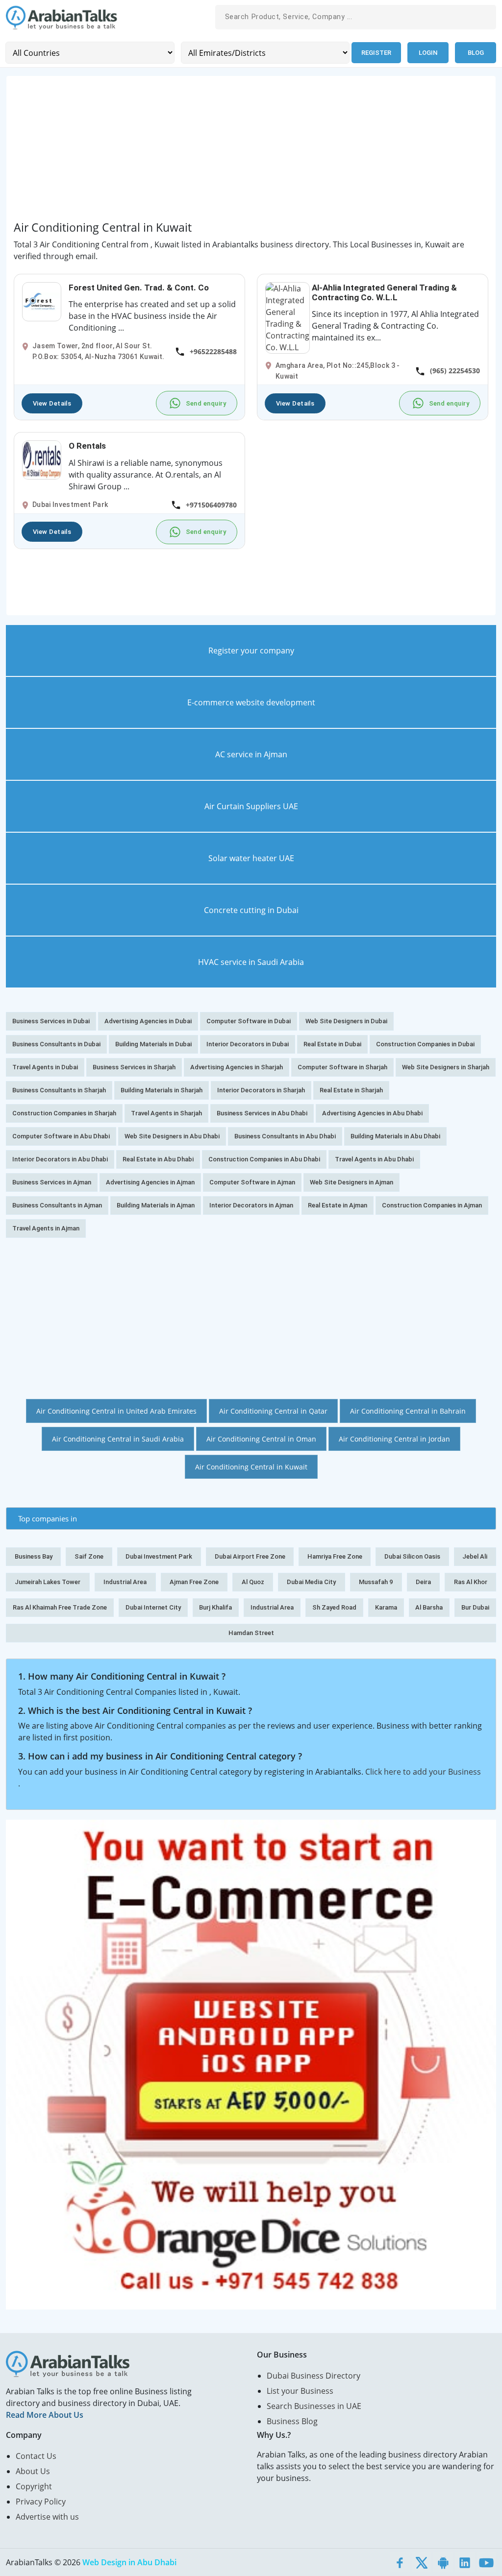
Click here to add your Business (423, 1772)
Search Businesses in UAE (314, 2406)
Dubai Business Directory (314, 2376)
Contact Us (36, 2456)
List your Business (300, 2391)
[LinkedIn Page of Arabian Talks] (465, 2562)
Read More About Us (45, 2415)
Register (376, 53)
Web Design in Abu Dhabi (129, 2562)
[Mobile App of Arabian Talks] (443, 2562)
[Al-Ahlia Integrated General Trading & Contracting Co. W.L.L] (288, 317)
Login (428, 53)
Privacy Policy (41, 2502)
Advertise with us (47, 2517)
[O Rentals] (42, 459)
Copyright (34, 2486)
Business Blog (292, 2421)
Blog (476, 53)
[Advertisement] (251, 152)
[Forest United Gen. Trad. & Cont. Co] (42, 301)
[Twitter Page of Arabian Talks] (422, 2562)
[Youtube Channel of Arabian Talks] (486, 2562)
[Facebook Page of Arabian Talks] (400, 2562)
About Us (33, 2471)
